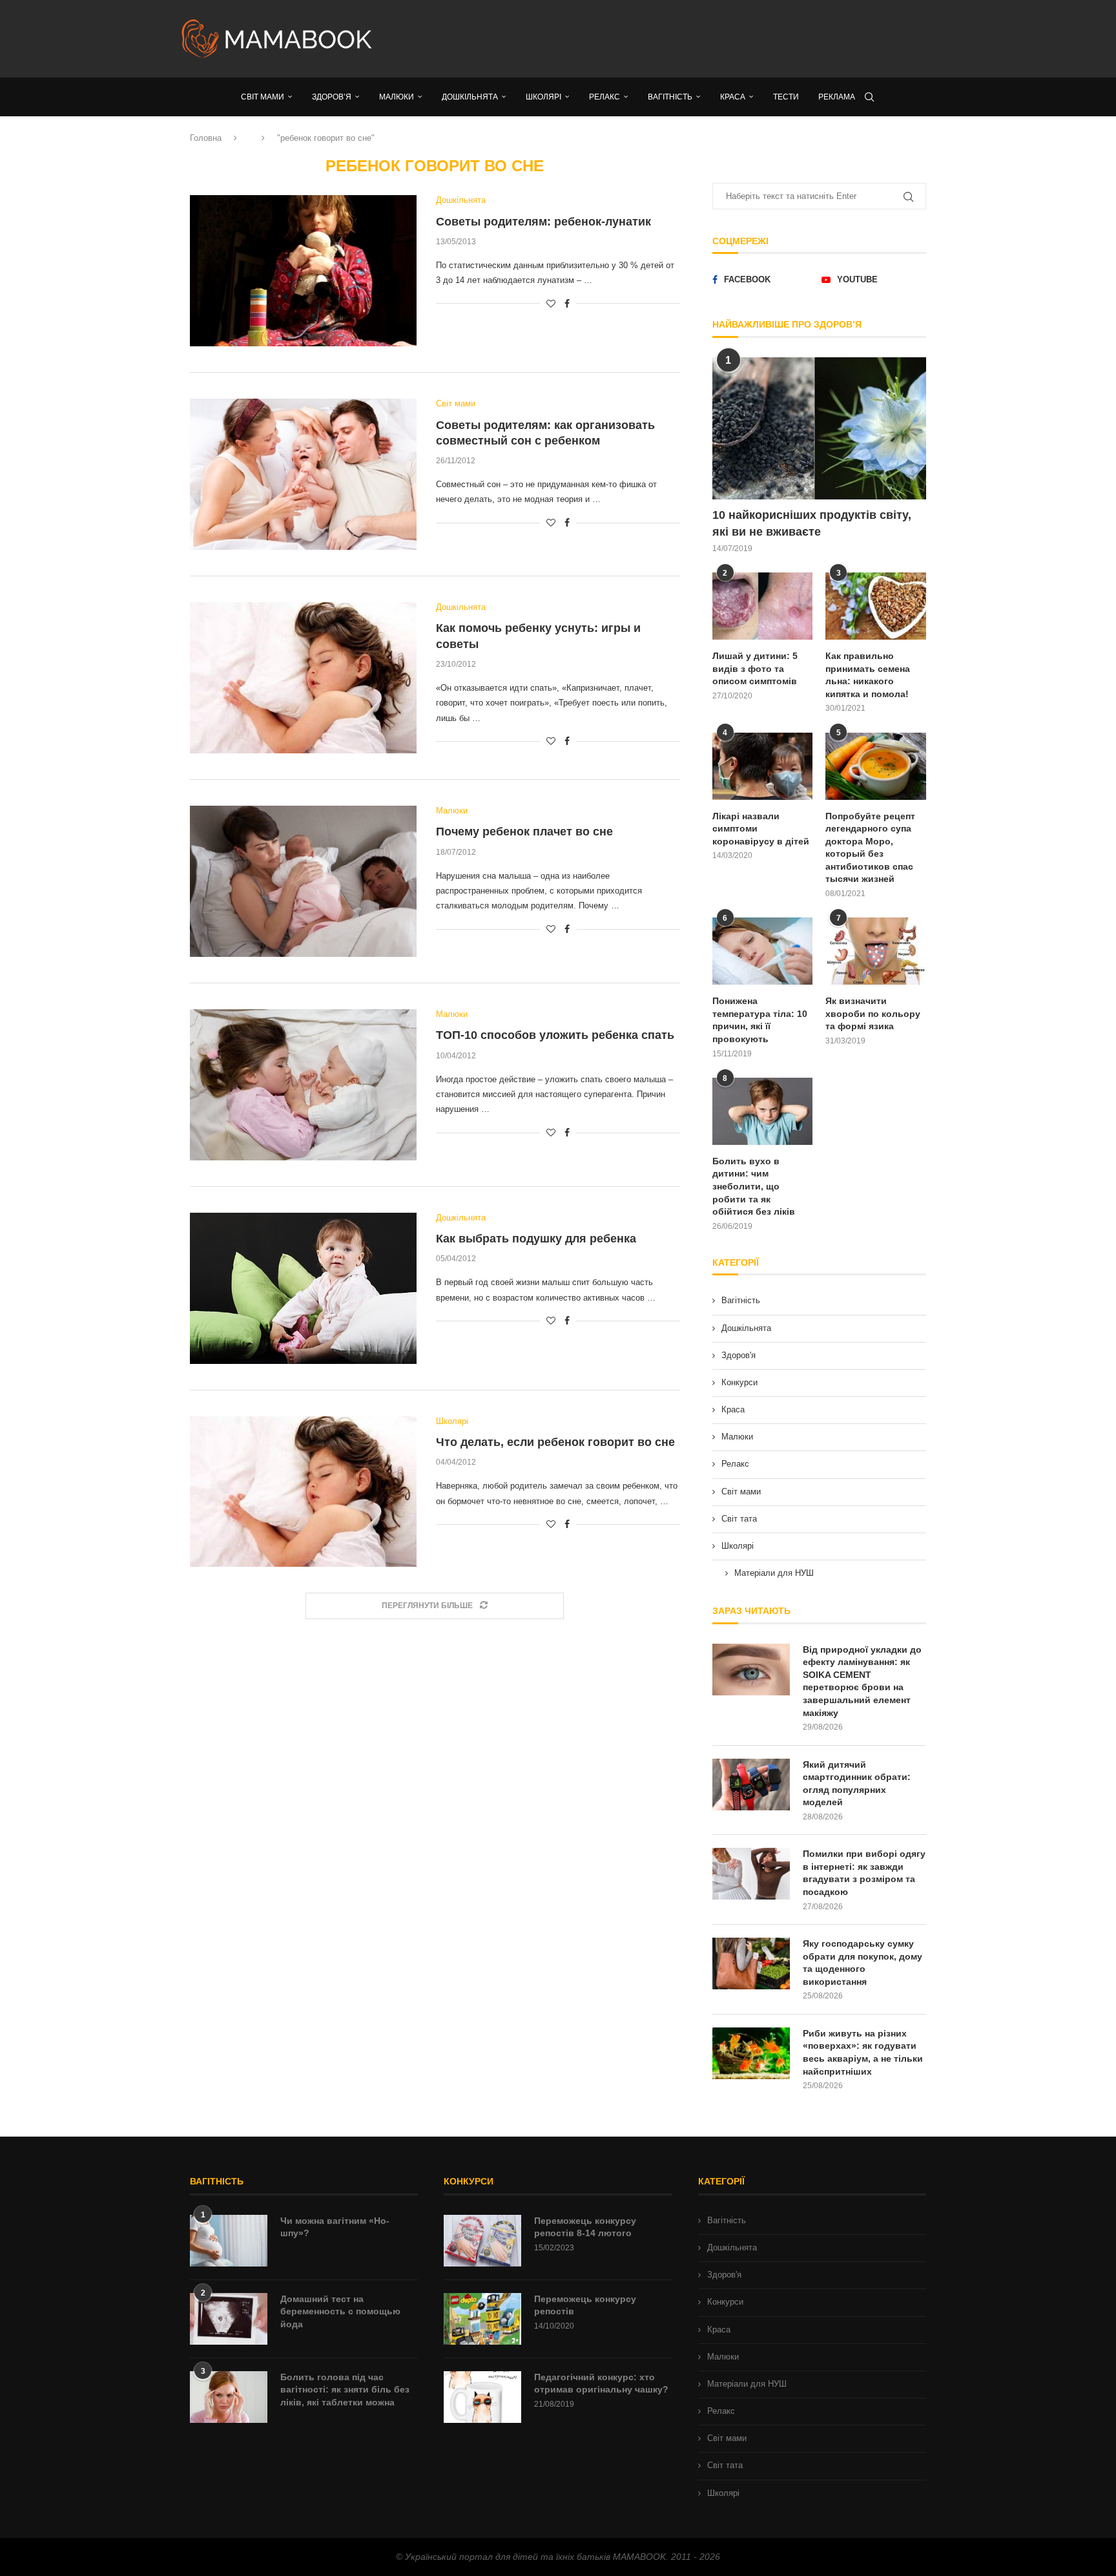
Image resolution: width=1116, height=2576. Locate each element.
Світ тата (739, 1519)
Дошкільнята (746, 1328)
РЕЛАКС (604, 97)
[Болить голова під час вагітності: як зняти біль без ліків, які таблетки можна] (229, 2397)
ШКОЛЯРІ (543, 97)
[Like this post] (551, 304)
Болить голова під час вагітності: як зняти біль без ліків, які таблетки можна (345, 2390)
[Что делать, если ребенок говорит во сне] (303, 1492)
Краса (733, 1409)
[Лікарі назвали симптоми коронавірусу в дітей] (763, 766)
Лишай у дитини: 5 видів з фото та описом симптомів (755, 668)
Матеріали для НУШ (774, 1573)
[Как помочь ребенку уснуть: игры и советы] (303, 678)
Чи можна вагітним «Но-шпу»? (335, 2227)
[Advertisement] (687, 39)
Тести (786, 97)
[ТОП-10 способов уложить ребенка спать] (303, 1085)
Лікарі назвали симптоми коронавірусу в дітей (761, 829)
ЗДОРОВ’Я (332, 97)
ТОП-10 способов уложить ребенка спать (555, 1035)
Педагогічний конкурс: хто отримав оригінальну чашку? (601, 2383)
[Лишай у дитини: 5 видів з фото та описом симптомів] (763, 606)
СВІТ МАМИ (263, 97)
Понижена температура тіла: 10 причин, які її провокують (760, 1020)
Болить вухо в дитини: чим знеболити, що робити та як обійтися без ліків (754, 1186)
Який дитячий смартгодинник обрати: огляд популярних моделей (857, 1784)
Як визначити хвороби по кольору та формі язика (873, 1013)
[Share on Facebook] (567, 304)
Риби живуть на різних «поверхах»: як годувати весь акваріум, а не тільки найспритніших (863, 2052)
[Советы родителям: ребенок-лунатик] (303, 271)
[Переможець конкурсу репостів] (482, 2319)
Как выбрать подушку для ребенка (536, 1239)
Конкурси (739, 1382)
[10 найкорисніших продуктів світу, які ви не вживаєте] (819, 429)
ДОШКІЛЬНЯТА (470, 97)
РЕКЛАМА (837, 97)
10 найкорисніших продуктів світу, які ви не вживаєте (812, 523)
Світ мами (741, 1492)
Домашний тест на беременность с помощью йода (340, 2311)
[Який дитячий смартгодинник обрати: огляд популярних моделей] (751, 1785)
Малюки (737, 1437)
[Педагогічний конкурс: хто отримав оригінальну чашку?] (482, 2397)
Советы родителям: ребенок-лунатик (543, 222)
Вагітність (741, 1300)
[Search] (869, 97)
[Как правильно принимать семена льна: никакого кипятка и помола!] (876, 606)
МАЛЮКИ (397, 97)
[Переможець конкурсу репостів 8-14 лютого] (482, 2241)
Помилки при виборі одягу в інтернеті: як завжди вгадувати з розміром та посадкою (864, 1873)
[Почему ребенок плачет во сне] (303, 881)
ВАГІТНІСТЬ (670, 97)
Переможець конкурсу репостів (585, 2305)
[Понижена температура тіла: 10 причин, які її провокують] (763, 951)
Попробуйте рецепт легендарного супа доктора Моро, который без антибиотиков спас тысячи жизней (870, 848)
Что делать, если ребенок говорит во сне (555, 1442)
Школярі (738, 1546)
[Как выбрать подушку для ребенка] (303, 1288)
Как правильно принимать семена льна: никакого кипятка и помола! (868, 675)
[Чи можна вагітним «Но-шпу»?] (229, 2241)
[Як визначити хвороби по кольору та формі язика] (876, 951)
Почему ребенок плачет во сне (524, 832)
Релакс (735, 1464)
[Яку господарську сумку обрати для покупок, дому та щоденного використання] (751, 1963)
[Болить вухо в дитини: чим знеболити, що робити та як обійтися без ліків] (763, 1111)
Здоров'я (739, 1355)
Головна (206, 138)
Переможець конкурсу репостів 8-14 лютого (585, 2227)
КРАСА (733, 97)
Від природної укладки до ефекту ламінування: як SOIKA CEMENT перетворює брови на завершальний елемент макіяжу (862, 1681)
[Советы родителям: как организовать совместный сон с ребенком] (303, 474)
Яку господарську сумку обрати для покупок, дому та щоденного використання (863, 1963)
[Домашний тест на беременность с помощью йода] (229, 2319)
